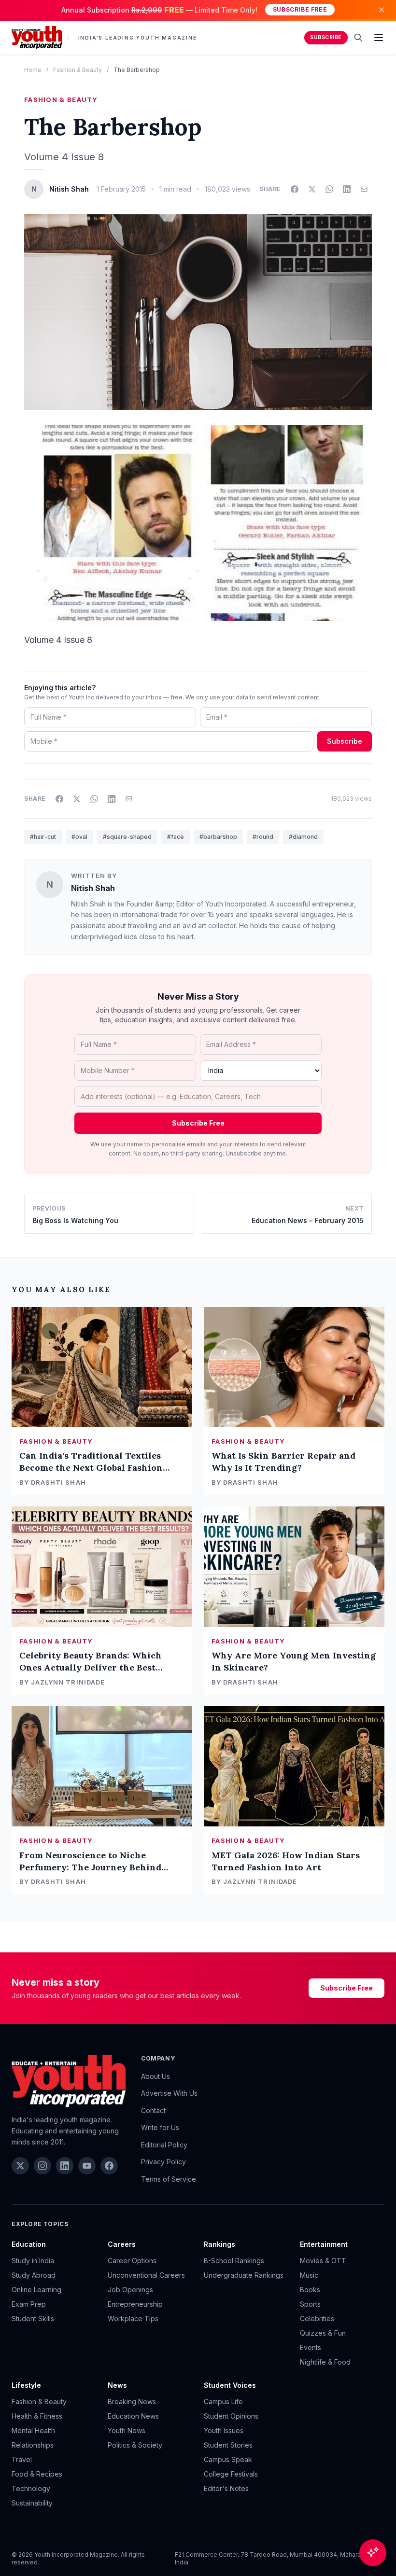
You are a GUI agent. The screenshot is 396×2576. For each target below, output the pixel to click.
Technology (31, 2488)
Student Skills (33, 2318)
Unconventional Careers (146, 2275)
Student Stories (228, 2445)
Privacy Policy (163, 2162)
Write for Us (160, 2127)
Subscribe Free (300, 9)
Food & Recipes (37, 2474)
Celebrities (317, 2318)
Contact (153, 2110)
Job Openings (130, 2290)
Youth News (127, 2430)
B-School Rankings (234, 2261)
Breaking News (132, 2402)
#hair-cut (43, 837)
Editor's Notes (226, 2488)
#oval (79, 837)
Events (311, 2347)
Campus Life (223, 2402)
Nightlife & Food (325, 2362)
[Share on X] (312, 189)
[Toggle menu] (379, 38)
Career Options (132, 2261)
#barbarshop (218, 837)
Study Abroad (34, 2275)
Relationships (33, 2445)
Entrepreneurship (135, 2304)
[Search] (358, 38)
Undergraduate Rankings (244, 2275)
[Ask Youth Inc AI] (373, 2553)
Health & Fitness (37, 2416)
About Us (156, 2076)
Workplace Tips (133, 2318)
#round (263, 837)
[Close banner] (382, 10)
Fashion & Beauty (78, 70)
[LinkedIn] (65, 2166)
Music (309, 2275)
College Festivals (231, 2474)
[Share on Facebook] (295, 189)
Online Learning (36, 2290)
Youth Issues (224, 2430)
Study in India (33, 2261)
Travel (22, 2459)
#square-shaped (127, 837)
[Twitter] (20, 2166)
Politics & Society (135, 2445)
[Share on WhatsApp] (329, 189)
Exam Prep (29, 2304)
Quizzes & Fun (323, 2333)
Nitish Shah (93, 888)
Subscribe (326, 37)
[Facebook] (109, 2166)
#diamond (303, 837)
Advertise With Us (169, 2093)
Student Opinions (231, 2416)
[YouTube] (87, 2166)
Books (310, 2290)
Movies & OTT (323, 2261)
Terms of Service (169, 2179)
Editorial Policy (164, 2145)
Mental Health (33, 2430)
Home (33, 70)
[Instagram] (42, 2166)
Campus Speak (228, 2459)
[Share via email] (364, 189)
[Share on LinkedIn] (347, 189)
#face (176, 837)
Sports (310, 2304)
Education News (133, 2416)
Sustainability (32, 2503)
